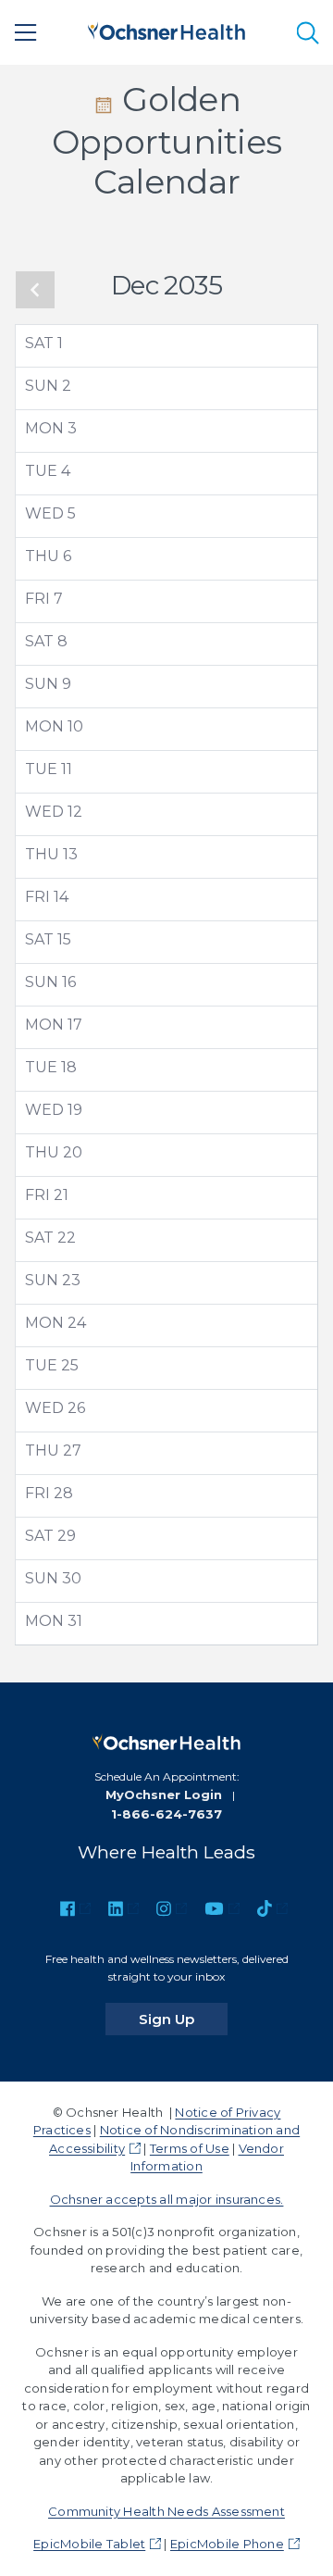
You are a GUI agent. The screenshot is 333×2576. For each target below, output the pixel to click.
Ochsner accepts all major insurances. (167, 2199)
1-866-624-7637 (166, 1814)
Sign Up (183, 2019)
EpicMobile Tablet (89, 2544)
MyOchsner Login (164, 1794)
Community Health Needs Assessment (166, 2511)
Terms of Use (190, 2148)
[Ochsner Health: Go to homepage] (166, 29)
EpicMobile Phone (227, 2544)
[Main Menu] (26, 32)
